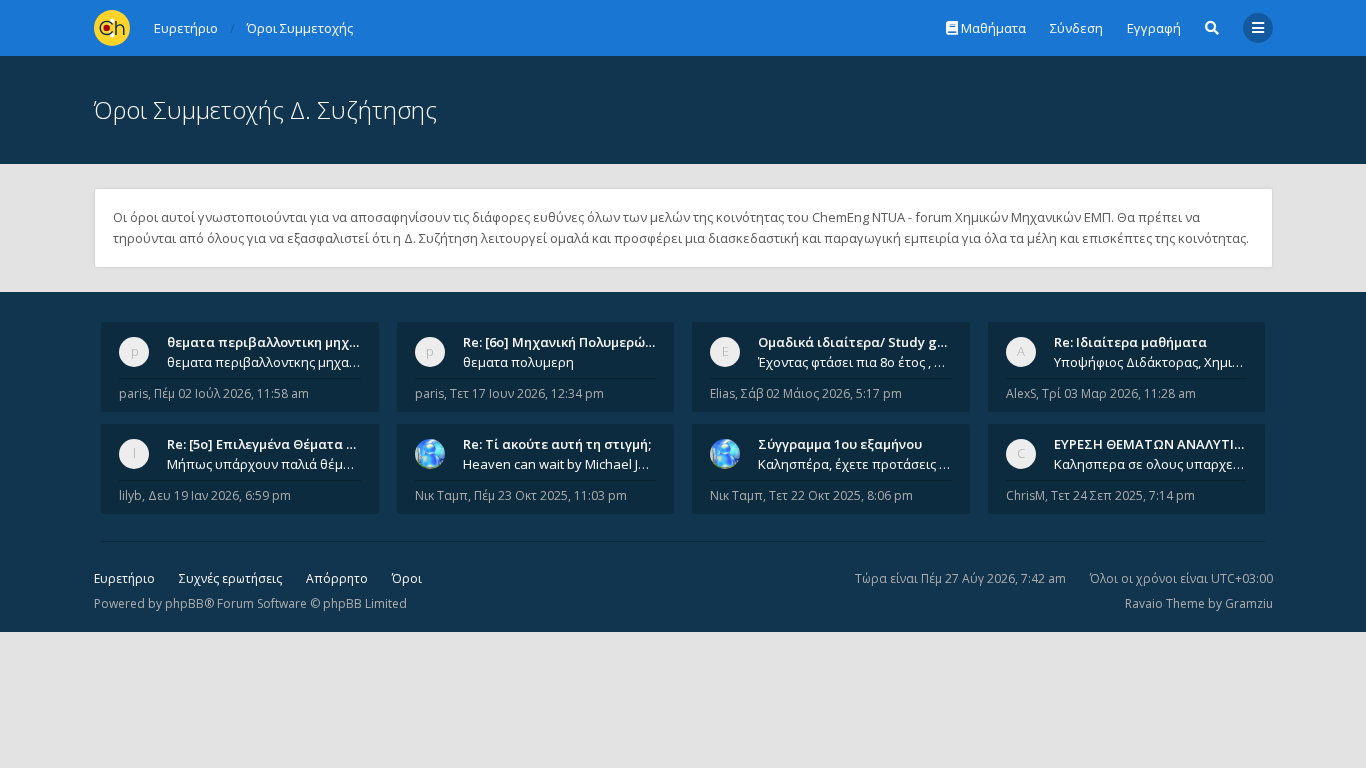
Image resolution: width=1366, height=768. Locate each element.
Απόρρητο (337, 578)
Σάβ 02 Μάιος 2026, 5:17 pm (821, 393)
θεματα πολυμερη (518, 362)
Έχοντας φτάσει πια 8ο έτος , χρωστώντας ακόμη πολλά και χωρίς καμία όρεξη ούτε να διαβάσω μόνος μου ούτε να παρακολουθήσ (855, 362)
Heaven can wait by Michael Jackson (560, 464)
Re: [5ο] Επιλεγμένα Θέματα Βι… (268, 444)
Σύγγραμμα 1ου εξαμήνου (840, 444)
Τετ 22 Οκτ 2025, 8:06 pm (841, 495)
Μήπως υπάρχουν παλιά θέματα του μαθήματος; (264, 464)
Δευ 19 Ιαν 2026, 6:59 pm (219, 495)
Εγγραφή (1154, 28)
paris (133, 393)
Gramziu (1249, 603)
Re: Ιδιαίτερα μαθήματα (1130, 342)
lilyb (130, 495)
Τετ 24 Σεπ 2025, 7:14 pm (1123, 495)
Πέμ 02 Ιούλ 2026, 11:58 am (231, 393)
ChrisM (1025, 495)
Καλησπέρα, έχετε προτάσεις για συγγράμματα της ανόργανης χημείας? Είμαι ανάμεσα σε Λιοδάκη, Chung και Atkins (855, 464)
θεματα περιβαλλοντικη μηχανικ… (277, 342)
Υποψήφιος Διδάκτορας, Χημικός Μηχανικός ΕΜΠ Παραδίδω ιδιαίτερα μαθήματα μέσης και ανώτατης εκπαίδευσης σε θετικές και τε (1151, 362)
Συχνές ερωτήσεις (230, 578)
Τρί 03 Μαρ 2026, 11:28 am (1119, 393)
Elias (722, 393)
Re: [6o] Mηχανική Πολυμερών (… (566, 342)
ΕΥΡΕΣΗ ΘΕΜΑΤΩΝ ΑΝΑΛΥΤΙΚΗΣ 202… (1174, 444)
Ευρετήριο (124, 578)
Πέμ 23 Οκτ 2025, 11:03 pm (550, 495)
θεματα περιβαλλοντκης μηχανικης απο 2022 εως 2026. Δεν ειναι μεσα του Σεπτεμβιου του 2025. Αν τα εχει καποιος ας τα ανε (264, 362)
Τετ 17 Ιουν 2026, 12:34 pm (527, 393)
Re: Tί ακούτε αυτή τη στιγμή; (557, 444)
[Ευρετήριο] (112, 28)
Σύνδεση (1076, 28)
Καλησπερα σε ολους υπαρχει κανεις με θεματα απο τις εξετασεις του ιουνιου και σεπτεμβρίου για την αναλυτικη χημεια (1151, 464)
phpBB (184, 603)
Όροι (407, 578)
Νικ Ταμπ (441, 495)
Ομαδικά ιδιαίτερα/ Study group (862, 342)
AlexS (1021, 393)
